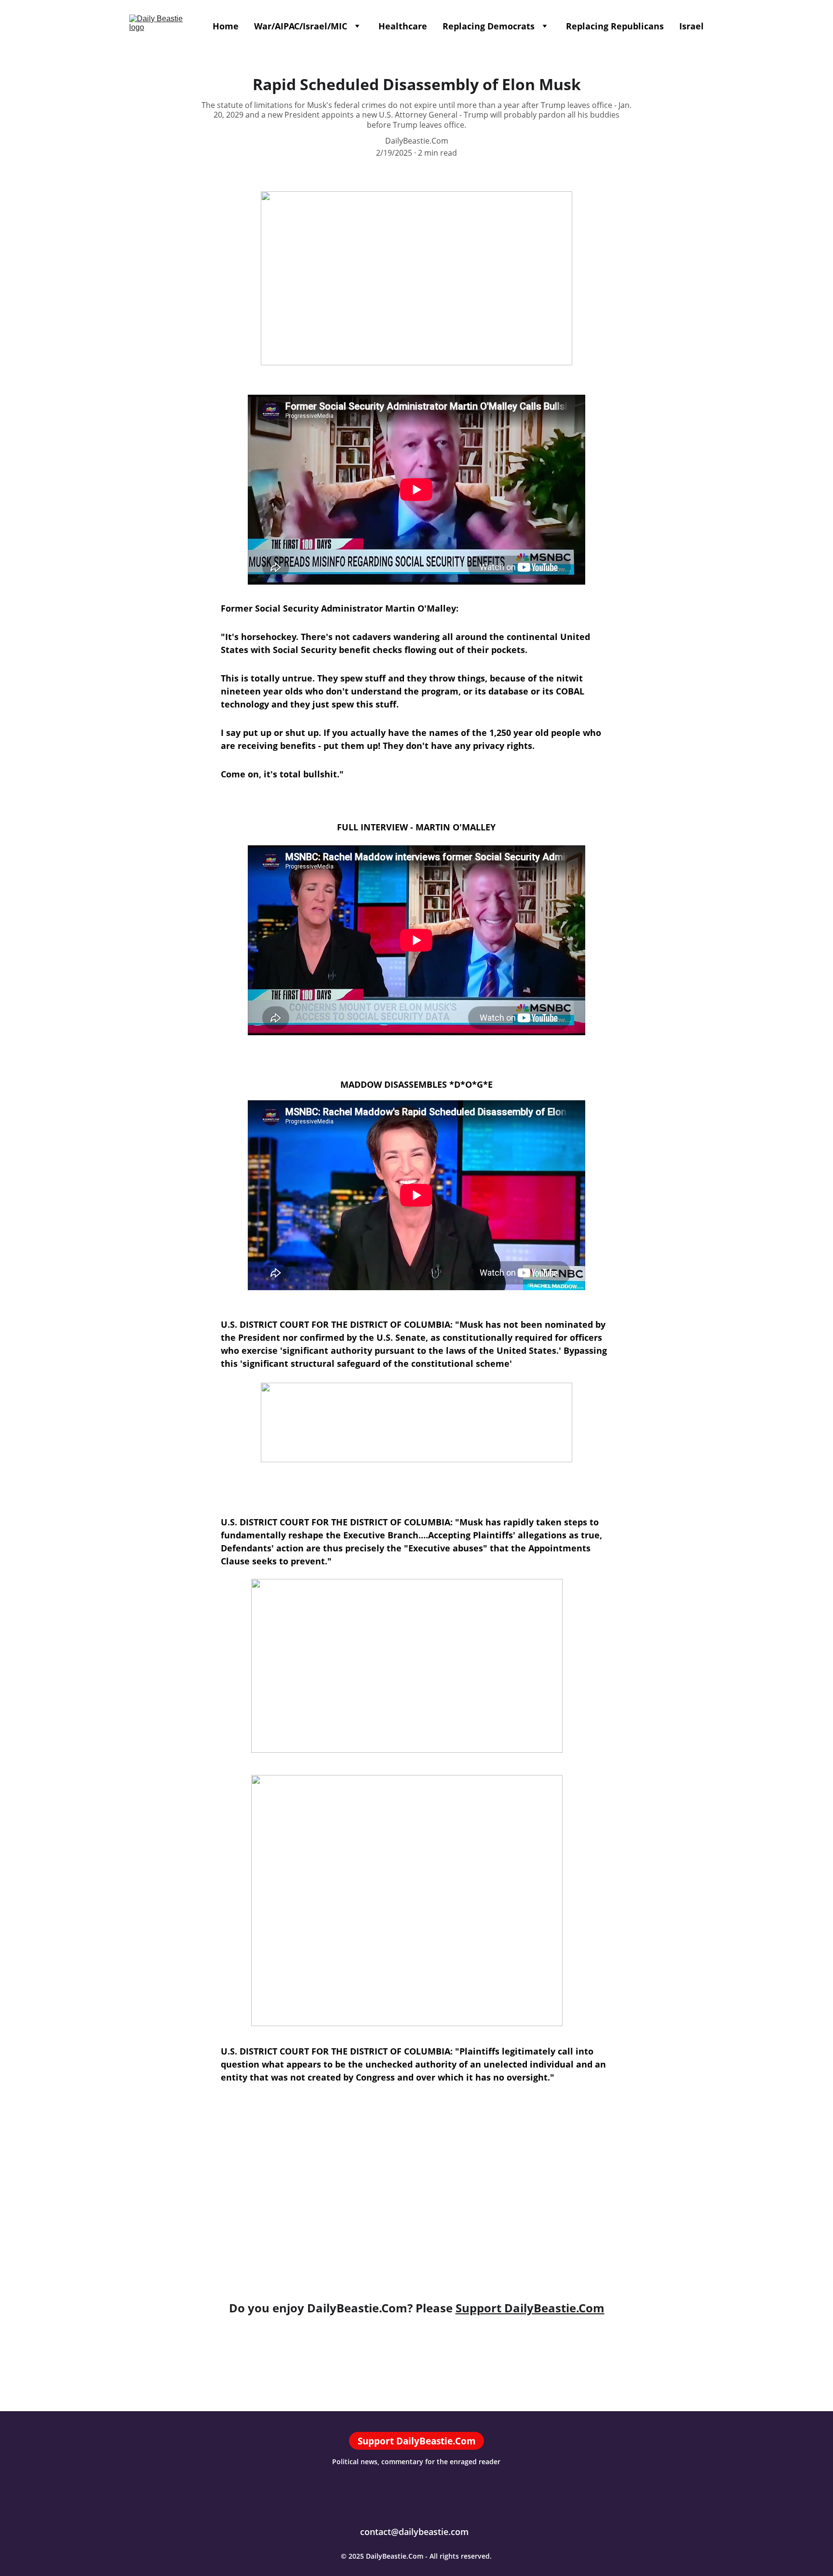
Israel (692, 26)
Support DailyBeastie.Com (530, 2308)
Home (226, 26)
